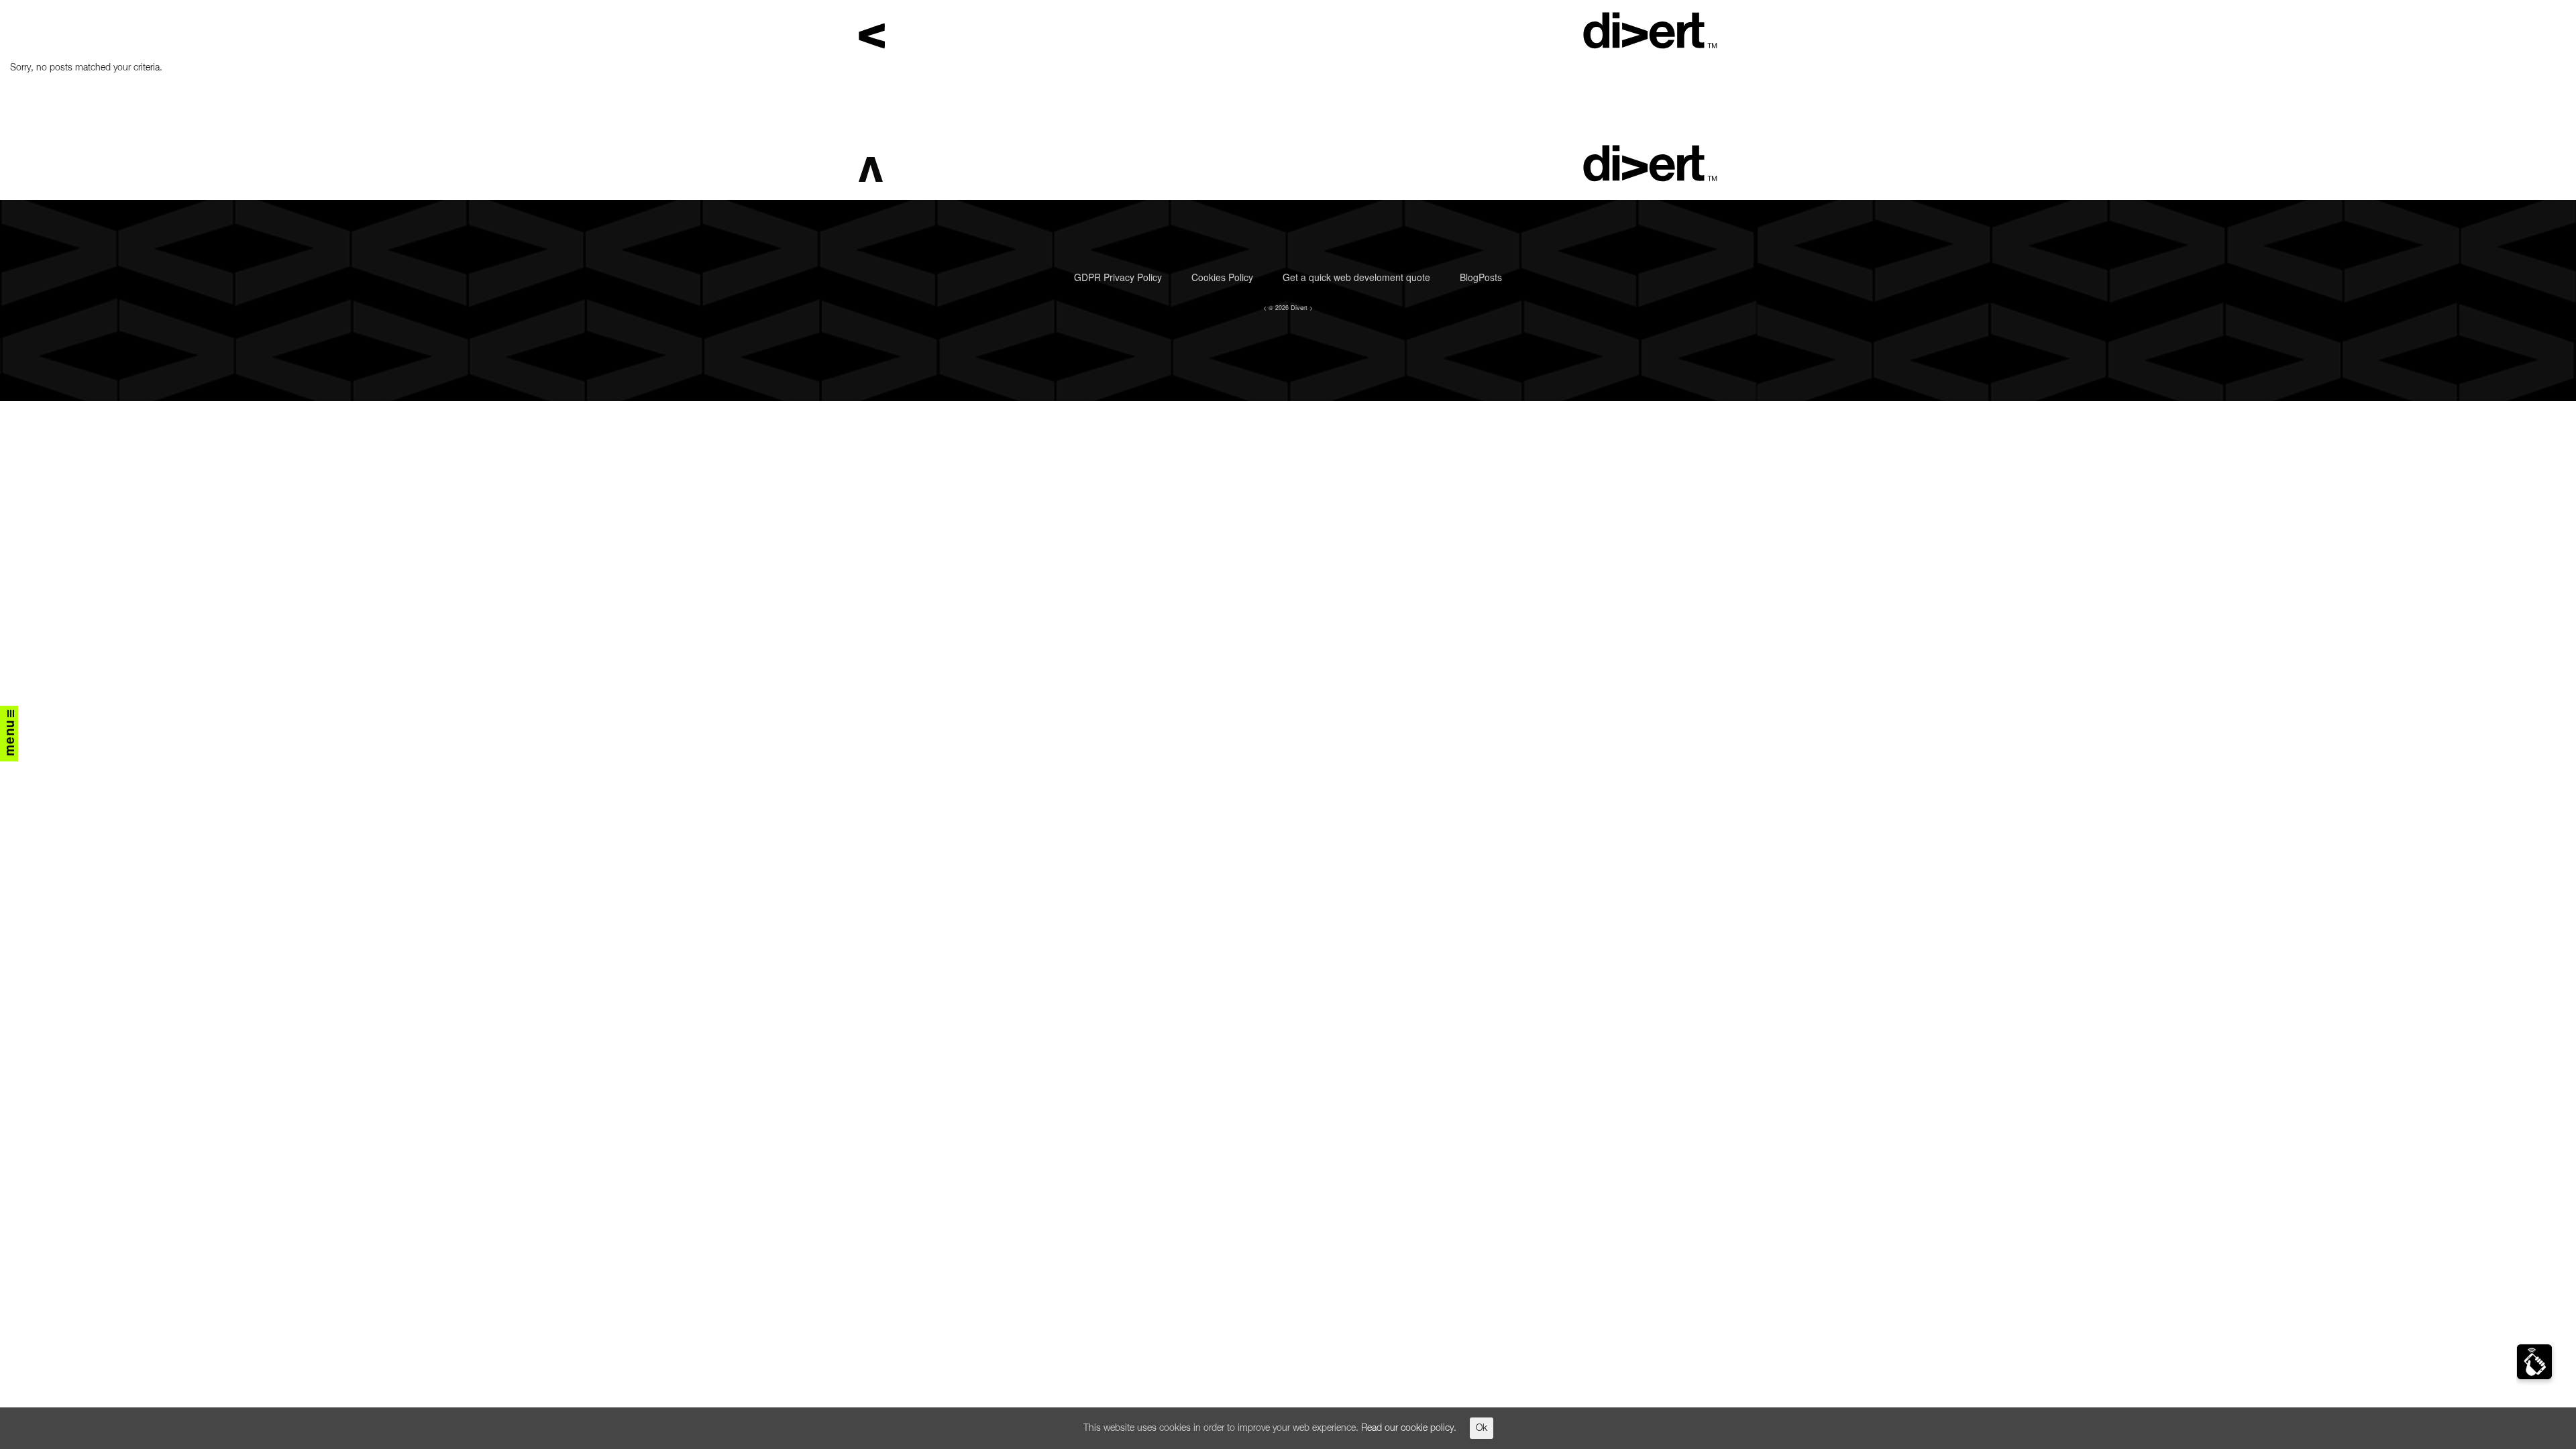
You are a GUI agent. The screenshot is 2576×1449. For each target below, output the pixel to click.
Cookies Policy (1222, 277)
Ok (1482, 1428)
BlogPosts (1481, 277)
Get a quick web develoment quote (1356, 277)
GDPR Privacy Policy (1118, 277)
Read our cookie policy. (1409, 1428)
